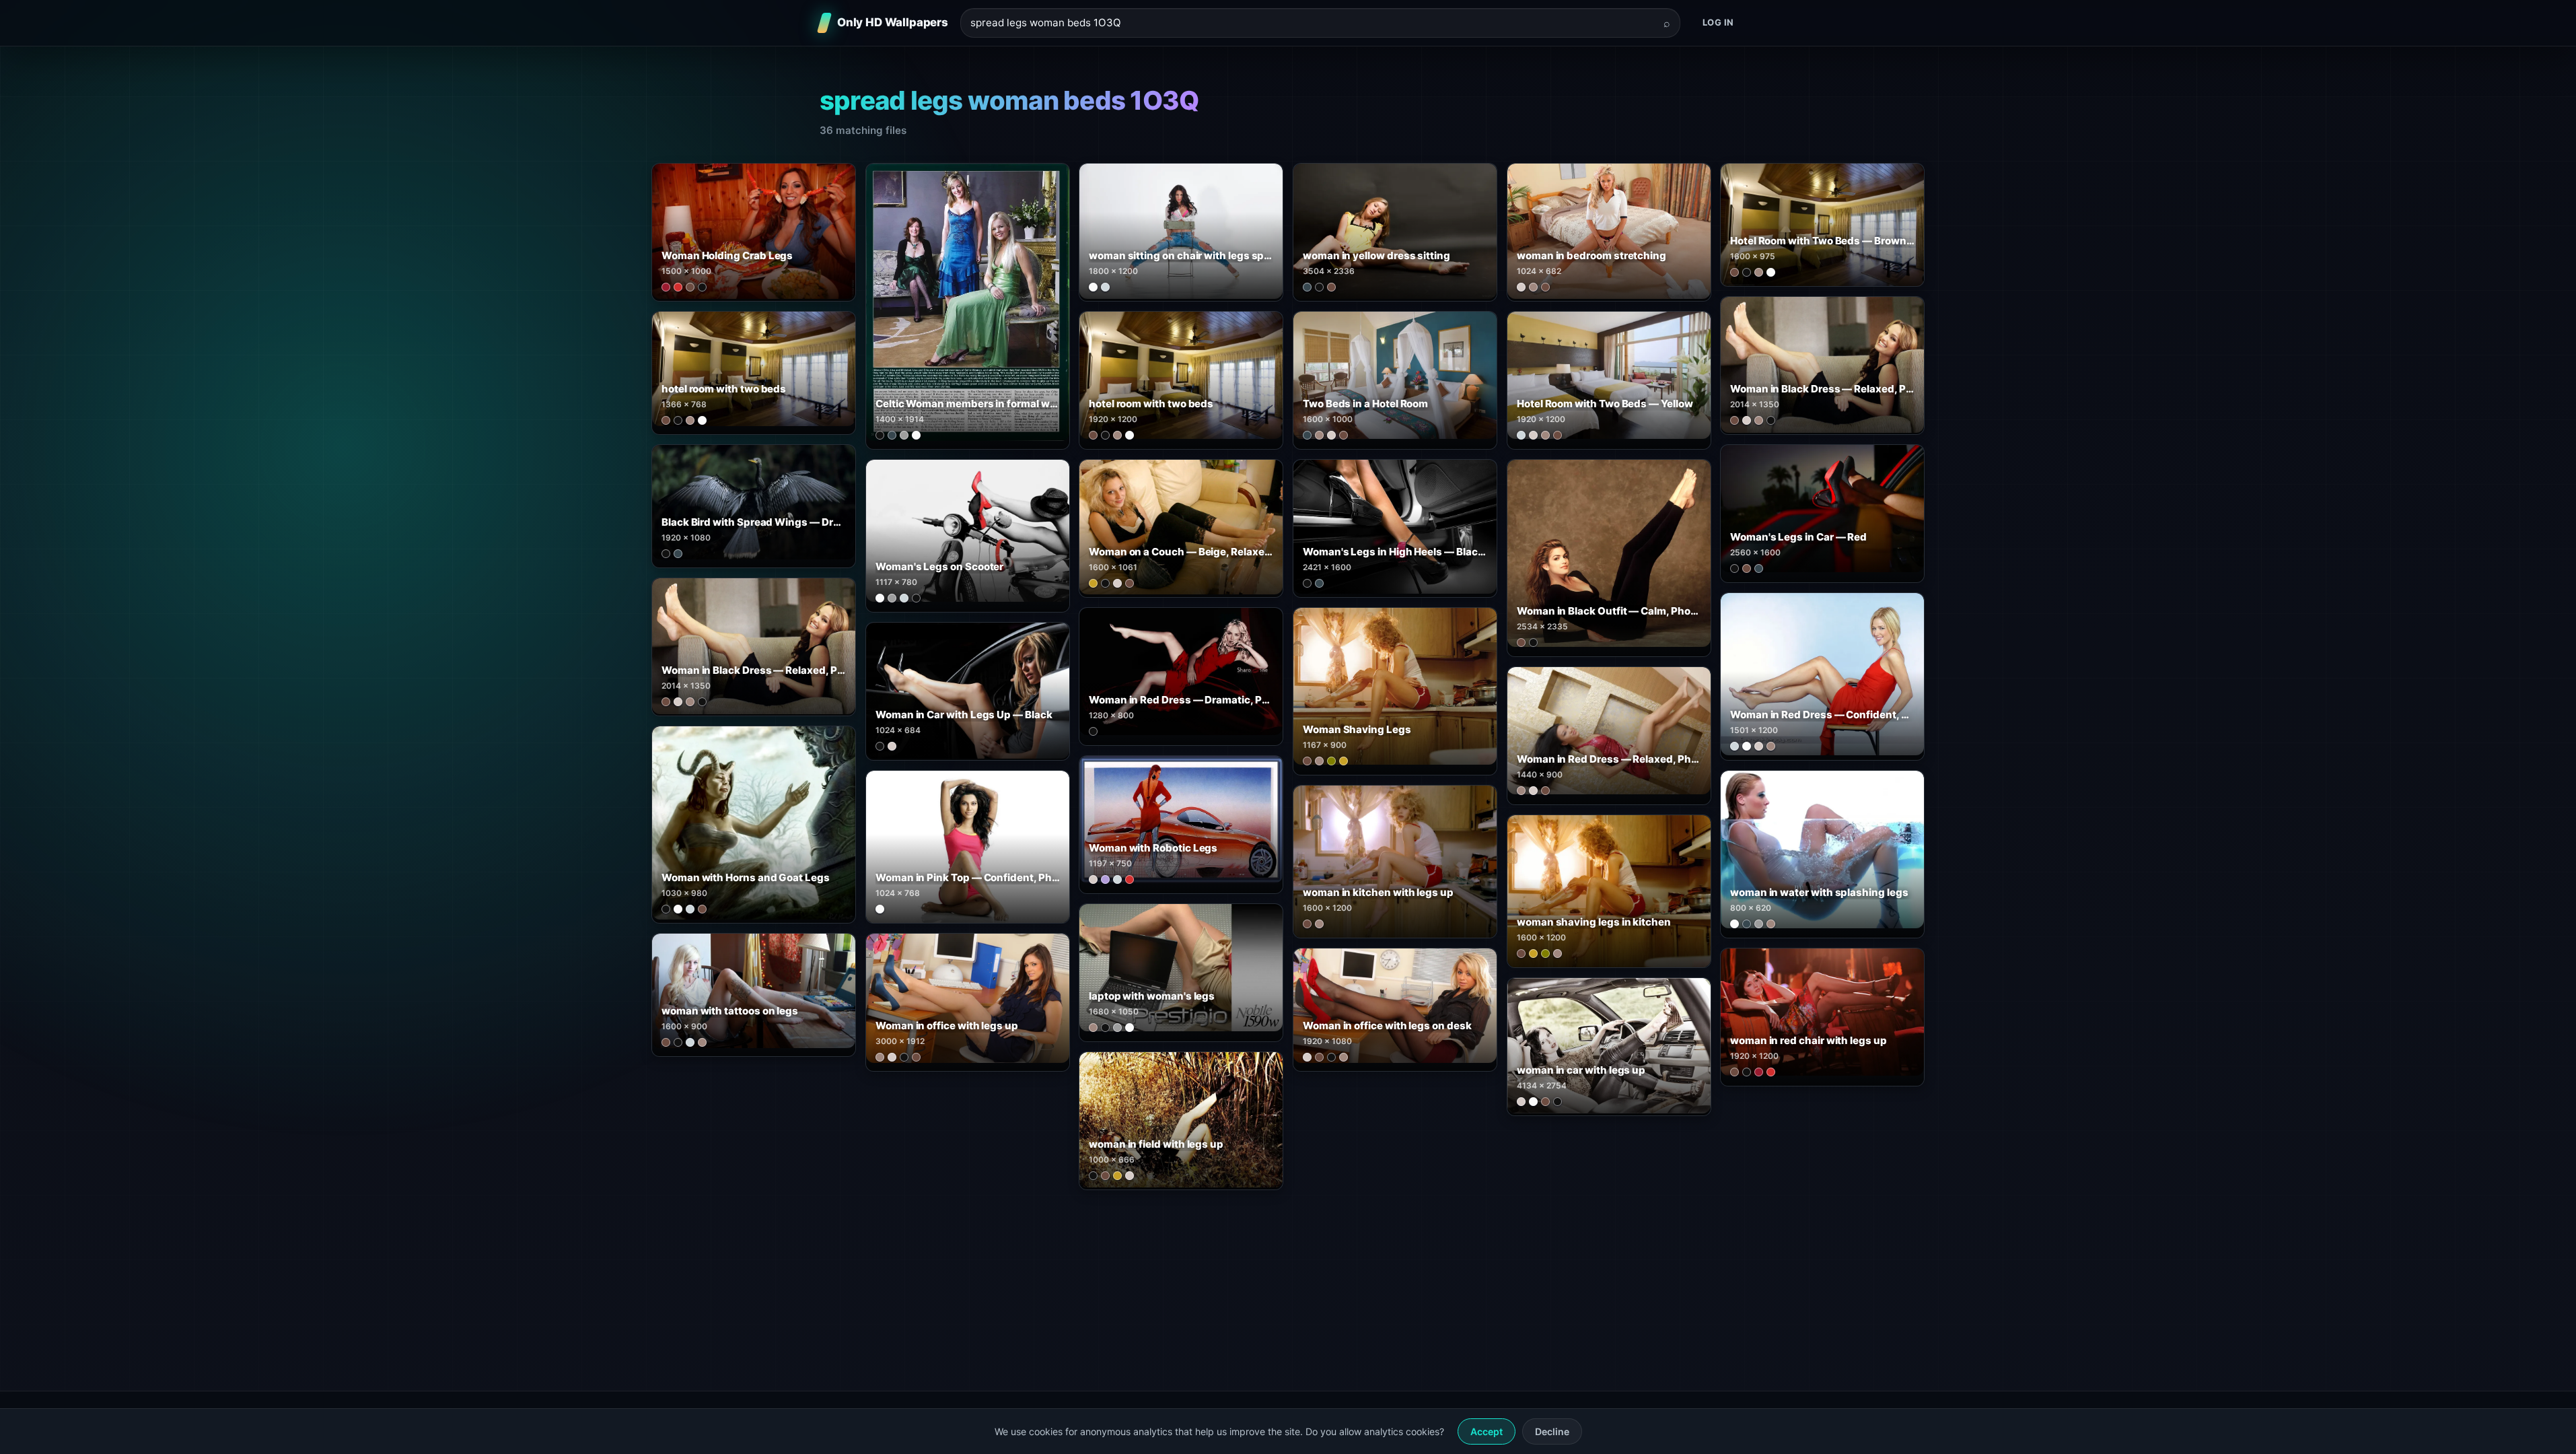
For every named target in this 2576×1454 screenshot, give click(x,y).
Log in (1718, 22)
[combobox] (1312, 23)
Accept (1487, 1431)
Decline (1552, 1431)
